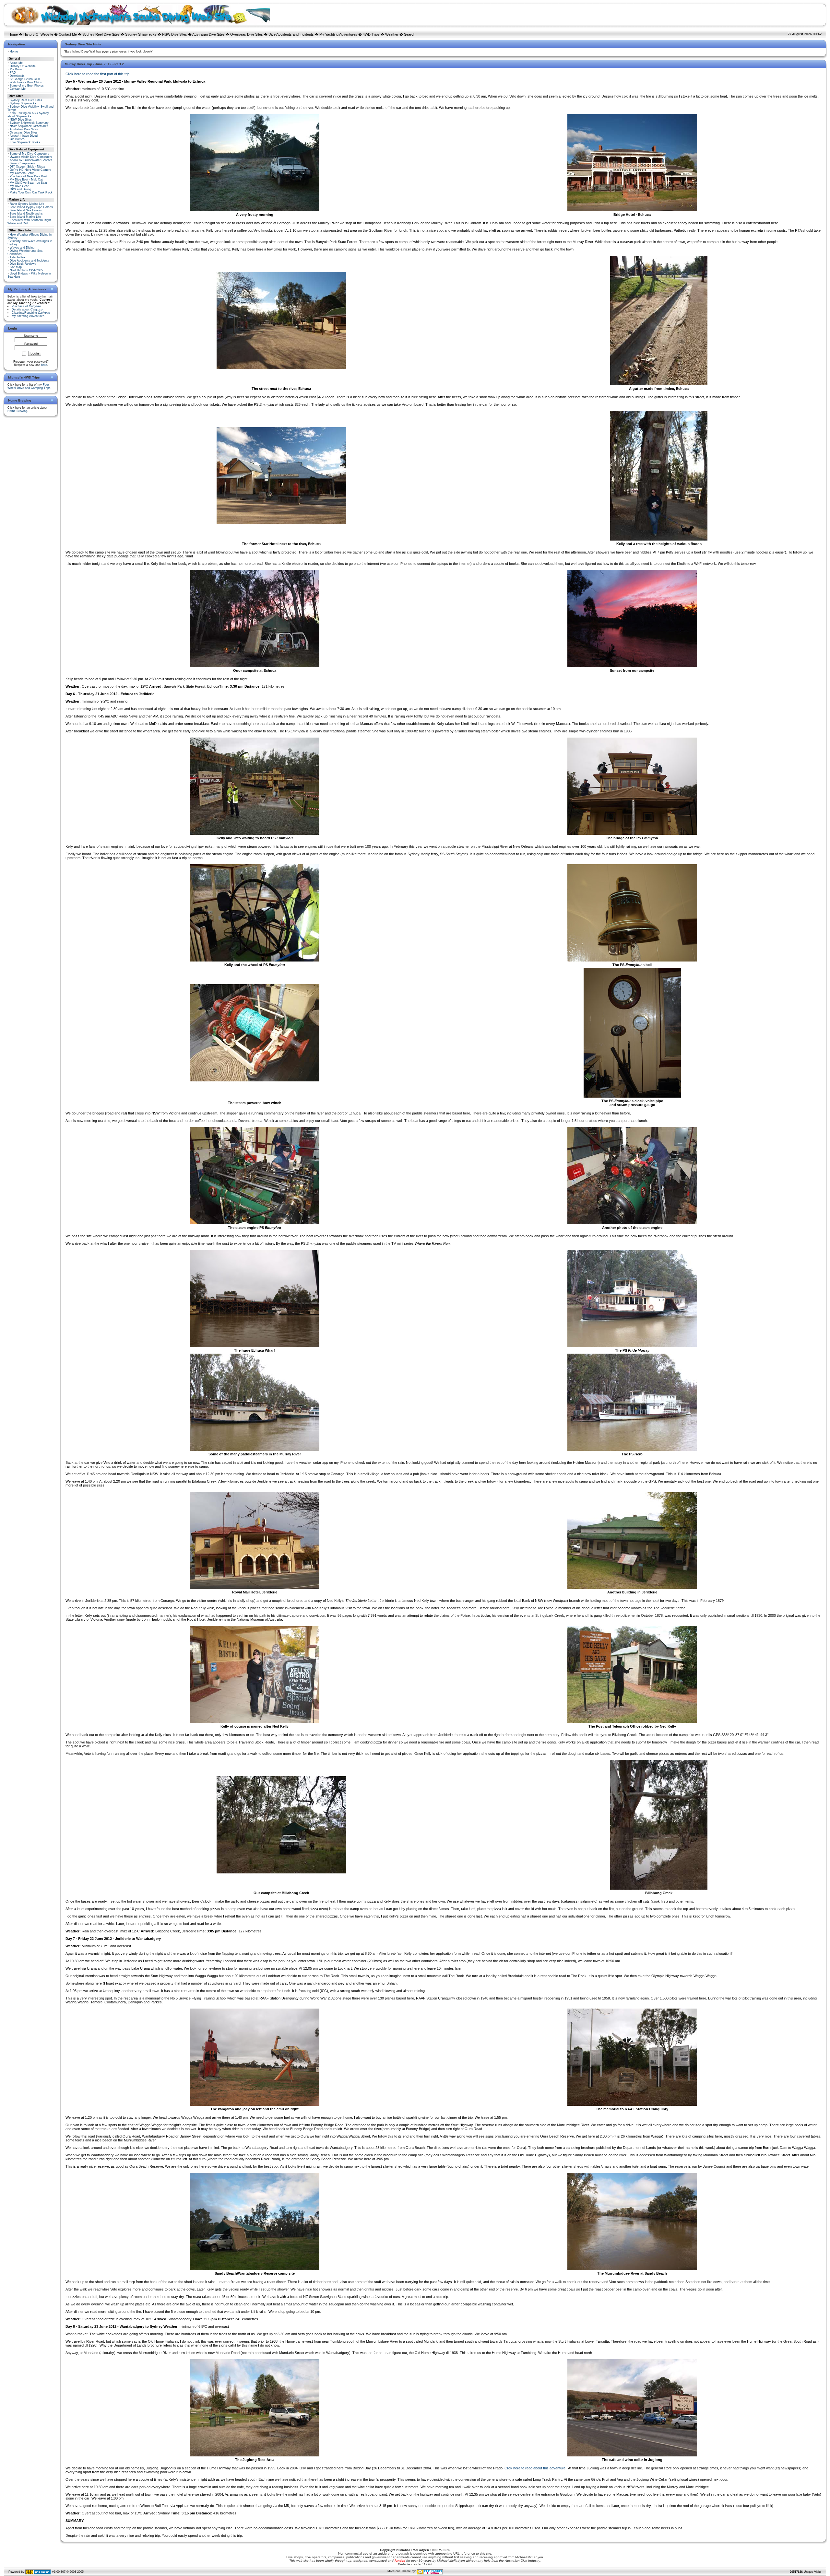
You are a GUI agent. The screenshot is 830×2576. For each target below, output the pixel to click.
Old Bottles (17, 139)
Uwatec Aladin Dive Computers (31, 157)
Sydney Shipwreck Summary (29, 123)
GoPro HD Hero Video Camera (30, 170)
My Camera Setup (22, 173)
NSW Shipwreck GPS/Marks (29, 126)
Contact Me (68, 34)
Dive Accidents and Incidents (291, 34)
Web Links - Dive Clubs (26, 82)
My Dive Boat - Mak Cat (26, 180)
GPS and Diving (20, 189)
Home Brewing (17, 411)
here (44, 365)
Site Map (16, 267)
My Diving (17, 69)
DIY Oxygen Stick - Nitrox (27, 167)
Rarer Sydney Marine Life (27, 204)
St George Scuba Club (25, 79)
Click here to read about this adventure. (535, 2468)
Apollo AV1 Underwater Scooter (31, 160)
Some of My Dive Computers (30, 154)
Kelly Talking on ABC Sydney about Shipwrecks (28, 115)
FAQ (13, 73)
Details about (27, 309)
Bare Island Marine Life (25, 217)
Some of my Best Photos (27, 86)
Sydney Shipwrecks (141, 34)
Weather (392, 34)
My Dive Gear (19, 186)
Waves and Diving (22, 248)
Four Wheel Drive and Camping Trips (29, 386)
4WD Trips (371, 34)
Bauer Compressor (22, 163)
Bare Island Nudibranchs (26, 214)
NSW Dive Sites (175, 34)
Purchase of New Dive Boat (29, 176)
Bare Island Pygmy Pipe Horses (31, 207)
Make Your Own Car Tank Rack (31, 192)
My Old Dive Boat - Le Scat (28, 183)
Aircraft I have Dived (24, 136)
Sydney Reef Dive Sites (101, 34)
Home (13, 34)
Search (410, 34)
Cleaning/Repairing (31, 313)
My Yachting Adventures (338, 34)
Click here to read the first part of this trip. (98, 74)
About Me (16, 63)
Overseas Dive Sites (247, 34)
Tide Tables (18, 257)
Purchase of (26, 306)
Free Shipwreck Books (25, 142)
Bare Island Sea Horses (26, 210)
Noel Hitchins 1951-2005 (26, 270)
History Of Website (38, 34)
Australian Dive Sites (208, 34)
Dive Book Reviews (23, 264)
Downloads (17, 76)
